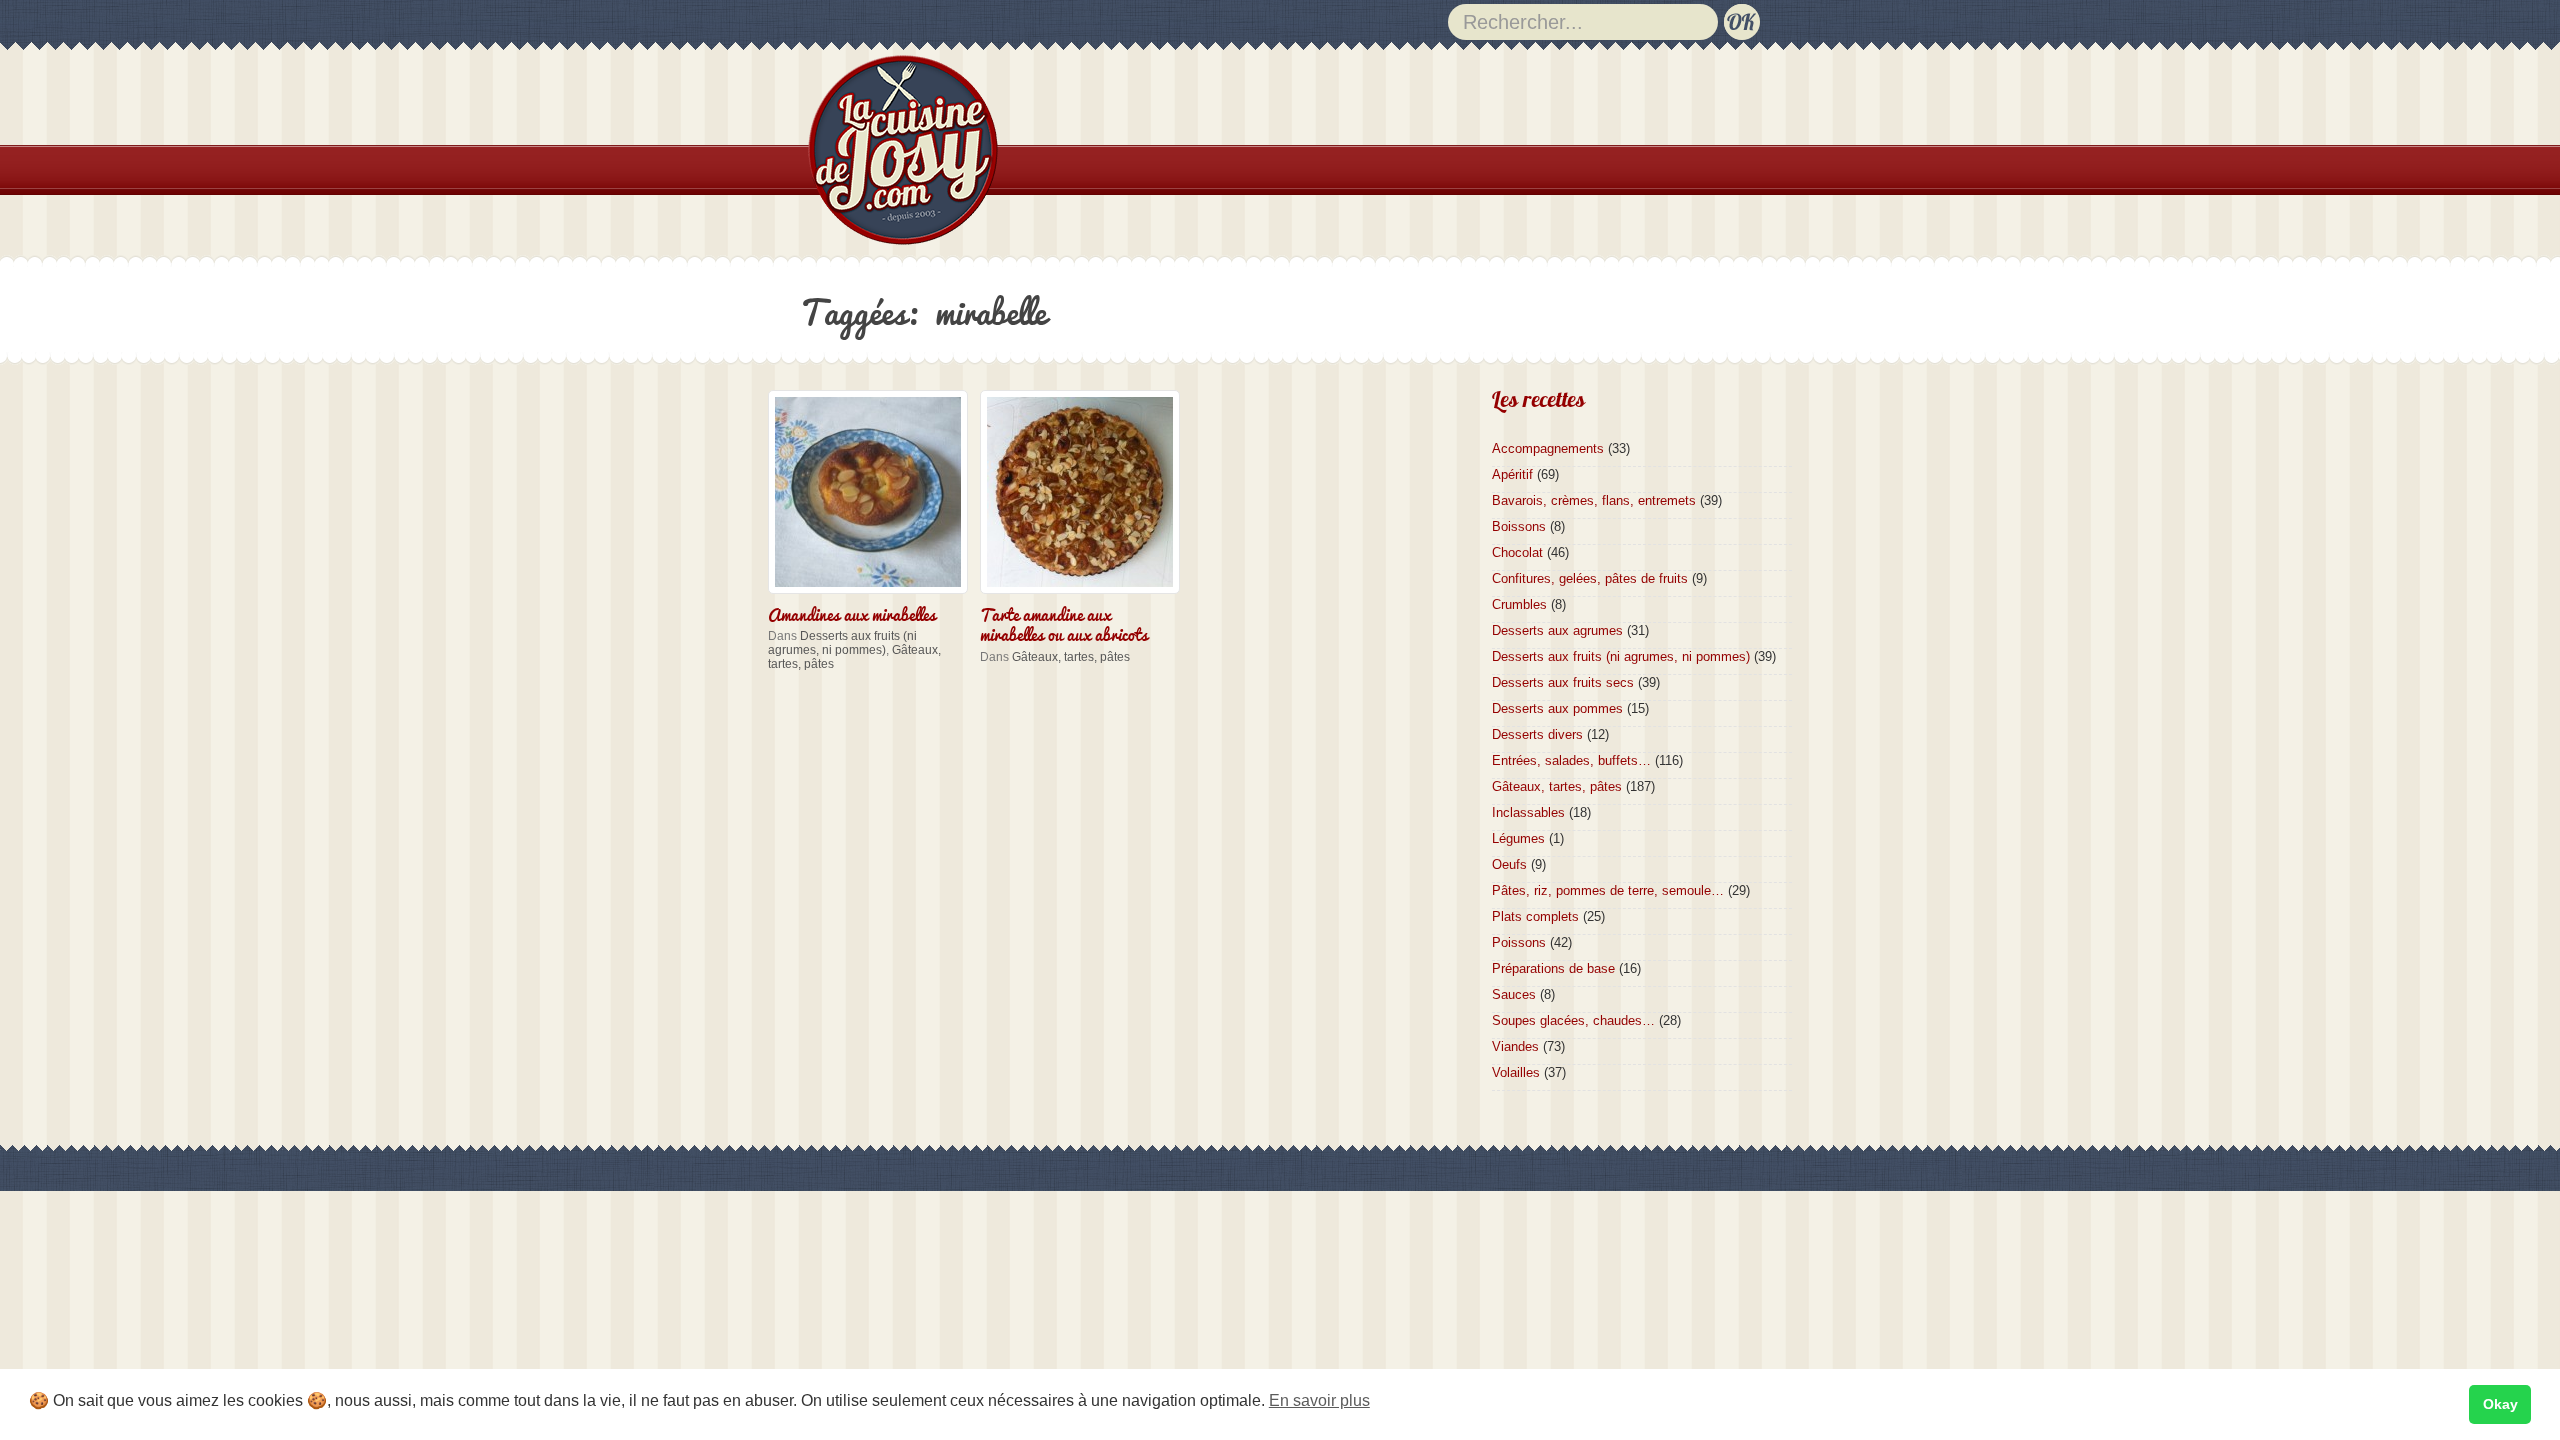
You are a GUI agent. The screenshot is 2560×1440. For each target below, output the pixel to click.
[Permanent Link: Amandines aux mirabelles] (873, 595)
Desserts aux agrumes (1557, 630)
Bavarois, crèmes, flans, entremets (1594, 500)
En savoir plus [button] (1319, 1400)
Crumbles (1519, 604)
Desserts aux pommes (1557, 708)
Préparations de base (1553, 968)
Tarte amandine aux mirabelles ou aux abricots (1064, 623)
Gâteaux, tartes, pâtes (1071, 657)
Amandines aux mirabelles (852, 613)
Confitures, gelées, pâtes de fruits (1590, 578)
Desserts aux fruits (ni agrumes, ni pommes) (842, 643)
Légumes (1518, 838)
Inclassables (1528, 812)
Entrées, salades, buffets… (1571, 760)
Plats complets (1535, 916)
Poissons (1519, 942)
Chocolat (1517, 552)
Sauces (1514, 994)
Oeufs (1509, 864)
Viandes (1515, 1046)
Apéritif (1512, 474)
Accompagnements (1548, 448)
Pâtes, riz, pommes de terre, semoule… (1608, 890)
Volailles (1516, 1072)
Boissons (1519, 526)
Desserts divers (1537, 734)
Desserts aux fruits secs (1563, 682)
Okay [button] (2500, 1404)
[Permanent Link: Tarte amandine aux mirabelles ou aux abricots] (1085, 595)
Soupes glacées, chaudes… (1573, 1020)
